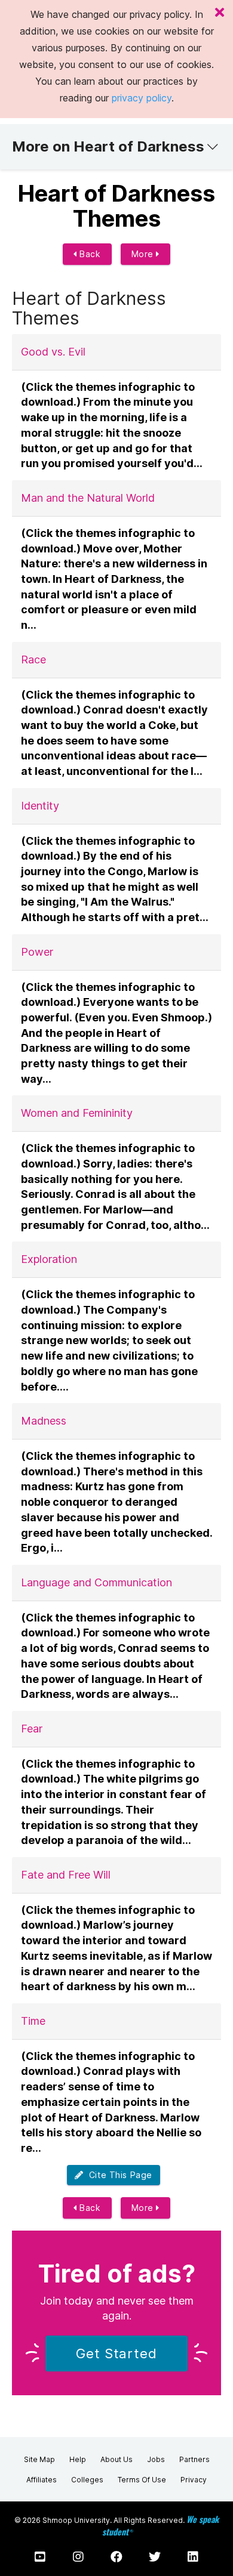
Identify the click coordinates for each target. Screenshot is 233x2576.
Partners (194, 2459)
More (144, 254)
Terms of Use (142, 2480)
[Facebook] (116, 2557)
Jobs (156, 2459)
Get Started (116, 2353)
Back (89, 254)
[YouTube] (40, 2557)
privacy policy (142, 98)
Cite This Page (118, 2175)
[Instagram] (78, 2557)
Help (78, 2459)
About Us (116, 2459)
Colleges (87, 2480)
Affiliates (42, 2480)
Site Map (39, 2459)
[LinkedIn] (193, 2557)
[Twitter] (155, 2557)
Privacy (194, 2480)
